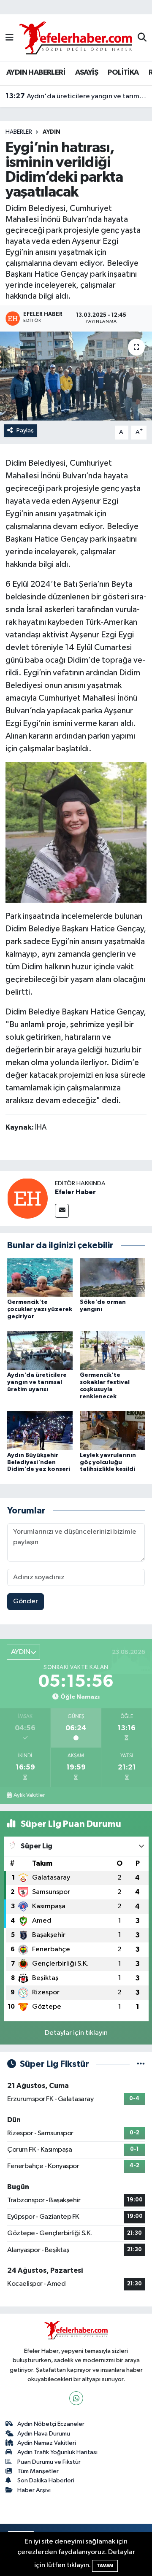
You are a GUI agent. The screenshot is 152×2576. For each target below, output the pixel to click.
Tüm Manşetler (38, 2471)
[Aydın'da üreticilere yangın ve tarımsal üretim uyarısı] (40, 1350)
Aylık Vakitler (29, 1795)
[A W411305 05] (76, 832)
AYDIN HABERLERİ (36, 73)
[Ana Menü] (9, 38)
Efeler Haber (75, 1192)
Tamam (105, 2566)
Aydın (52, 132)
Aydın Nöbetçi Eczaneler (51, 2424)
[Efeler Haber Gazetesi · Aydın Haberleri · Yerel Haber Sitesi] (76, 38)
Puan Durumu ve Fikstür (49, 2462)
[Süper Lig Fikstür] (141, 2064)
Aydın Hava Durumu (44, 2434)
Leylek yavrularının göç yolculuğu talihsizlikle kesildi (108, 1462)
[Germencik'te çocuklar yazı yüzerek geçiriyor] (40, 1277)
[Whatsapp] (76, 2398)
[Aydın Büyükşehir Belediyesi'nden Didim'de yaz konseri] (40, 1430)
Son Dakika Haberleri (46, 2480)
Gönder (26, 1601)
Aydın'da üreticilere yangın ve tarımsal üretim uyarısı (76, 96)
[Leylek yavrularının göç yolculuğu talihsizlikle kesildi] (113, 1430)
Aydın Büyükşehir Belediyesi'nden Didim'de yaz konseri (39, 1462)
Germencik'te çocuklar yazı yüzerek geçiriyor (40, 1309)
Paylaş (25, 430)
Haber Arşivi (34, 2490)
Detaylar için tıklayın (76, 2033)
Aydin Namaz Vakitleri (47, 2443)
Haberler (19, 132)
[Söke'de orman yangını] (113, 1277)
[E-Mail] (62, 1211)
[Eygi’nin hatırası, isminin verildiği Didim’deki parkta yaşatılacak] (76, 376)
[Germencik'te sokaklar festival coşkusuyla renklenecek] (113, 1350)
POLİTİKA (123, 73)
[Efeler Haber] (27, 1198)
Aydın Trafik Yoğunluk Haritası (57, 2452)
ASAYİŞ (87, 73)
